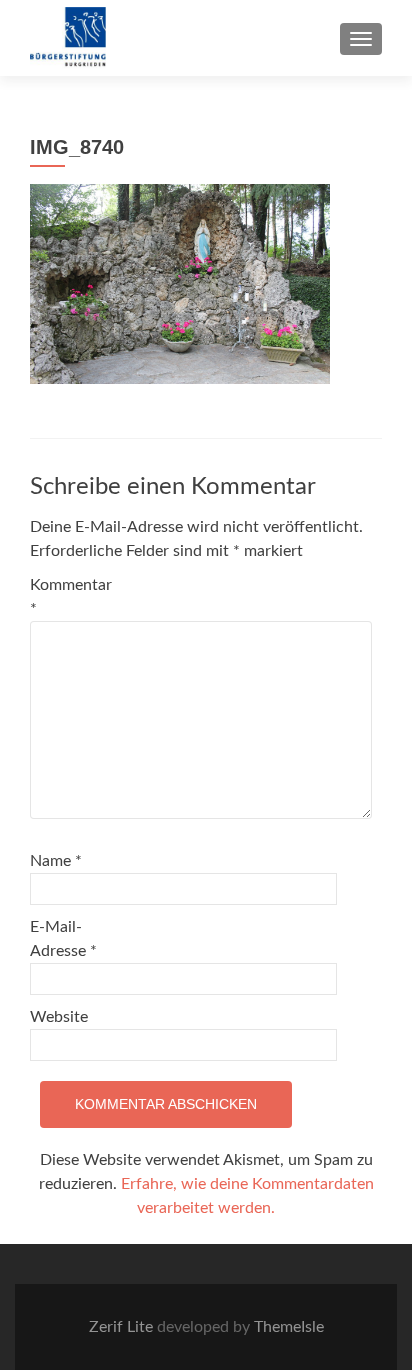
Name (56, 861)
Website (59, 1017)
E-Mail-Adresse (63, 939)
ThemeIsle (289, 1327)
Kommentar (71, 597)
